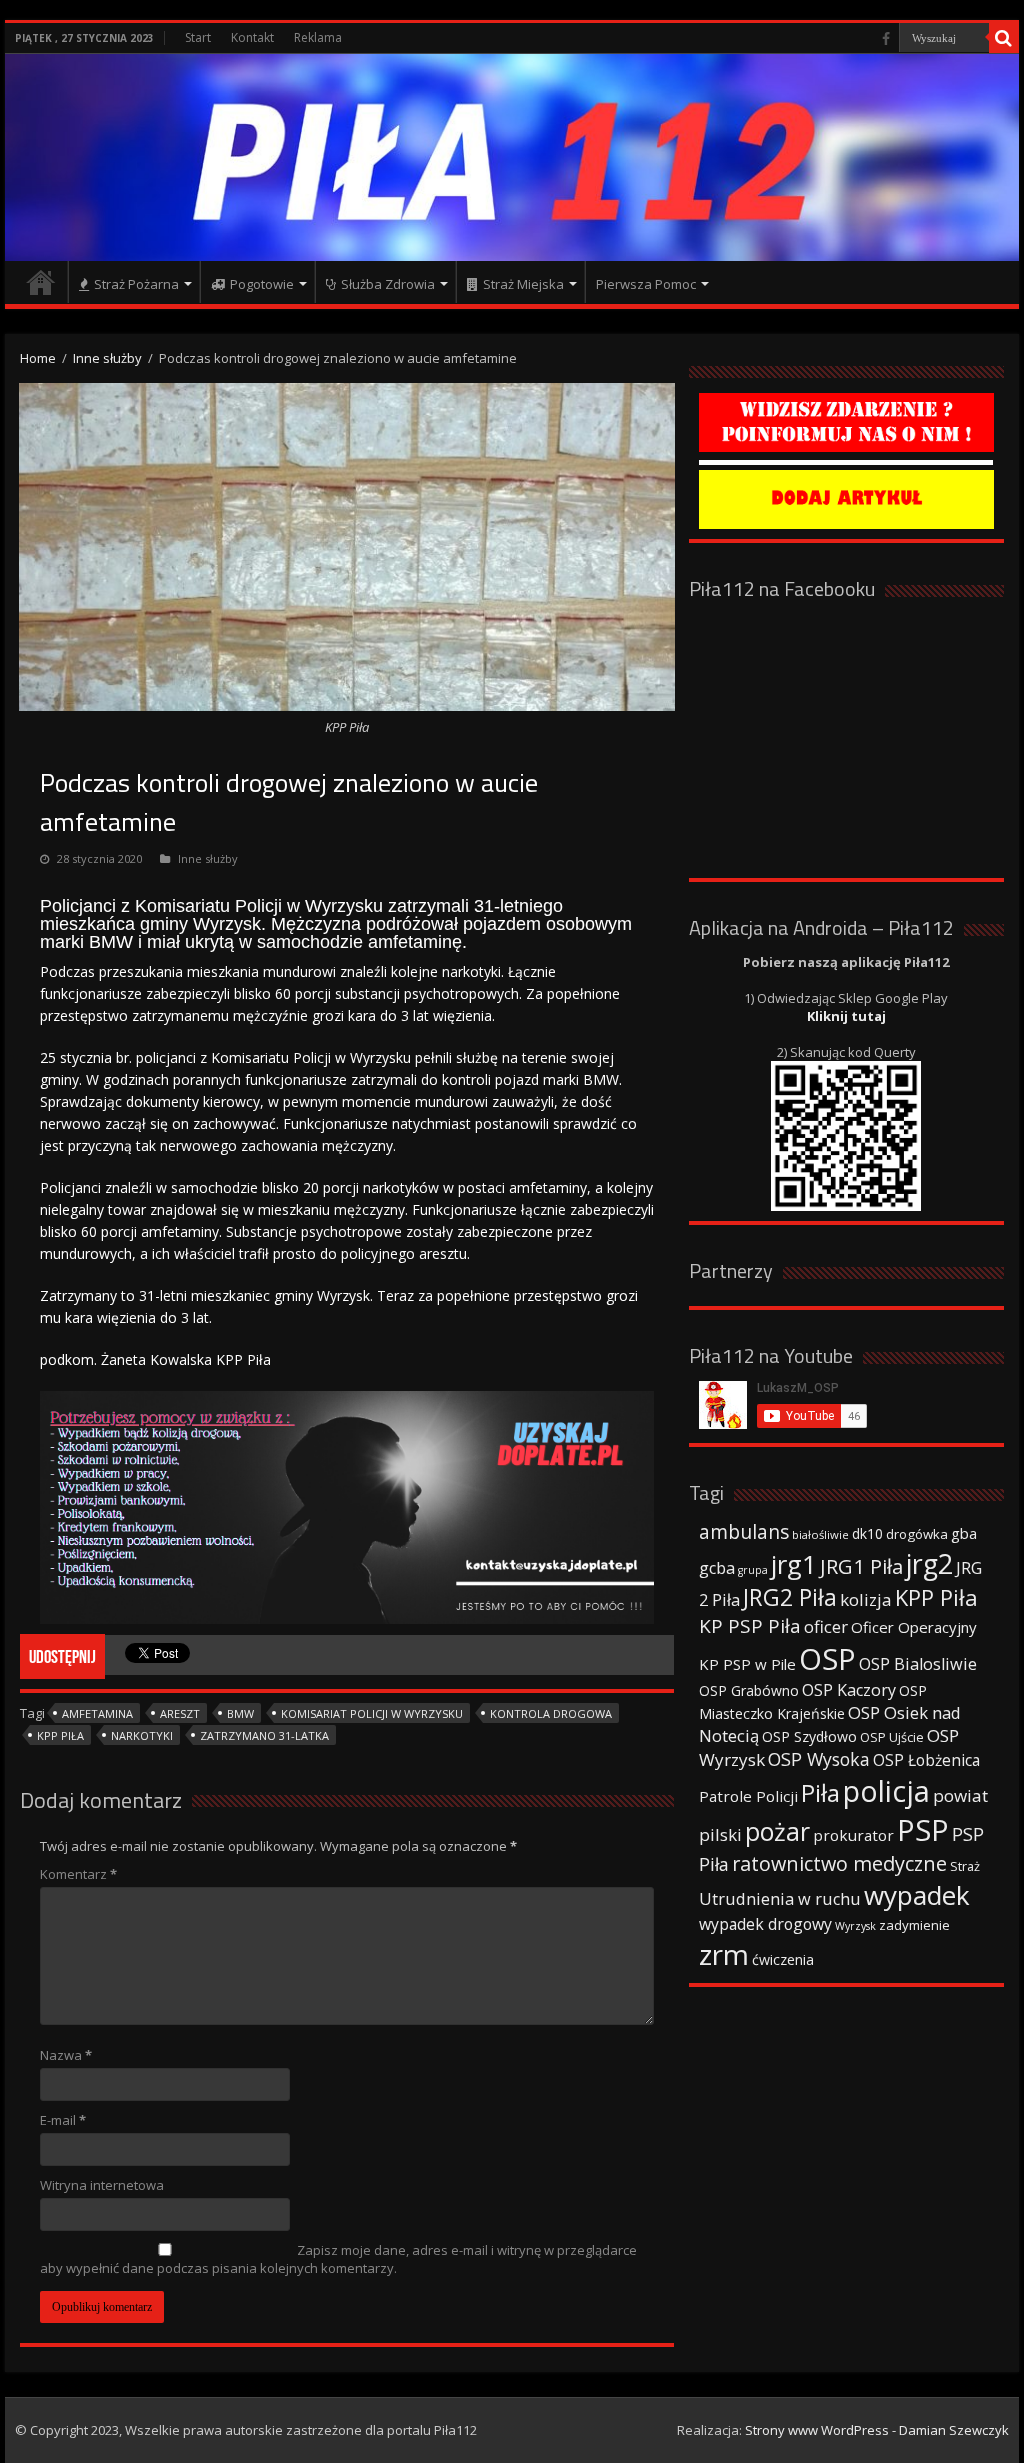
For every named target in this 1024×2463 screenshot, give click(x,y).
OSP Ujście (892, 1737)
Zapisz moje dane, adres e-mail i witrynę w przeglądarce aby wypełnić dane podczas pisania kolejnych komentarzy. (338, 2259)
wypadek (917, 1895)
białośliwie (820, 1534)
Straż (965, 1866)
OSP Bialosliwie (918, 1664)
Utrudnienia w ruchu (780, 1899)
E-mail (63, 2120)
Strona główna (41, 282)
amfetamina (97, 1713)
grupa (753, 1570)
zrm (724, 1954)
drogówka (917, 1534)
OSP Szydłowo (809, 1736)
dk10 (867, 1533)
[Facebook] (886, 39)
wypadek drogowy (765, 1924)
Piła (820, 1792)
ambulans (744, 1531)
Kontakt (252, 37)
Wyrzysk (855, 1926)
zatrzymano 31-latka (264, 1735)
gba (964, 1533)
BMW (240, 1713)
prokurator (853, 1835)
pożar (777, 1831)
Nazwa (66, 2055)
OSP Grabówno (749, 1690)
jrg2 (929, 1563)
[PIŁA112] (512, 157)
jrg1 (794, 1564)
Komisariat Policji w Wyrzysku (372, 1713)
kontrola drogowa (551, 1713)
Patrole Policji (748, 1796)
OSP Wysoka (819, 1759)
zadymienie (914, 1925)
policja (886, 1790)
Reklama (318, 37)
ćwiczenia (783, 1959)
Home (38, 358)
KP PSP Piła (750, 1626)
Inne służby (107, 358)
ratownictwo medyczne (839, 1863)
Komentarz (78, 1874)
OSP (827, 1659)
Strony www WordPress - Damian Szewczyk (877, 2430)
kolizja (866, 1599)
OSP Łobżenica (926, 1760)
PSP (923, 1830)
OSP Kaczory (849, 1690)
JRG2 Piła (790, 1597)
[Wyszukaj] (1004, 38)
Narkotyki (142, 1735)
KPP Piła (60, 1735)
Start (198, 37)
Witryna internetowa (102, 2185)
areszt (180, 1713)
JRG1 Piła (861, 1566)
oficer (826, 1626)
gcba (717, 1568)
